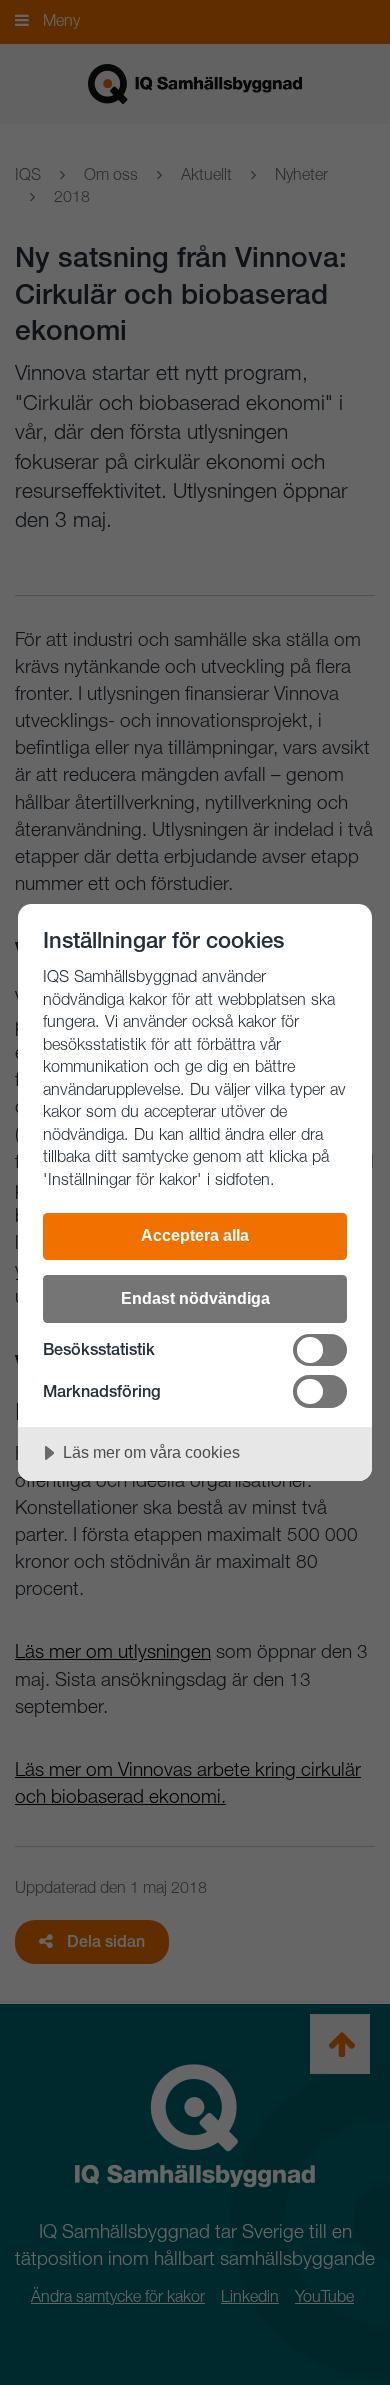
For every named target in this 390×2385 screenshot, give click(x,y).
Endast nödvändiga (195, 1298)
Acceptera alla (195, 1235)
